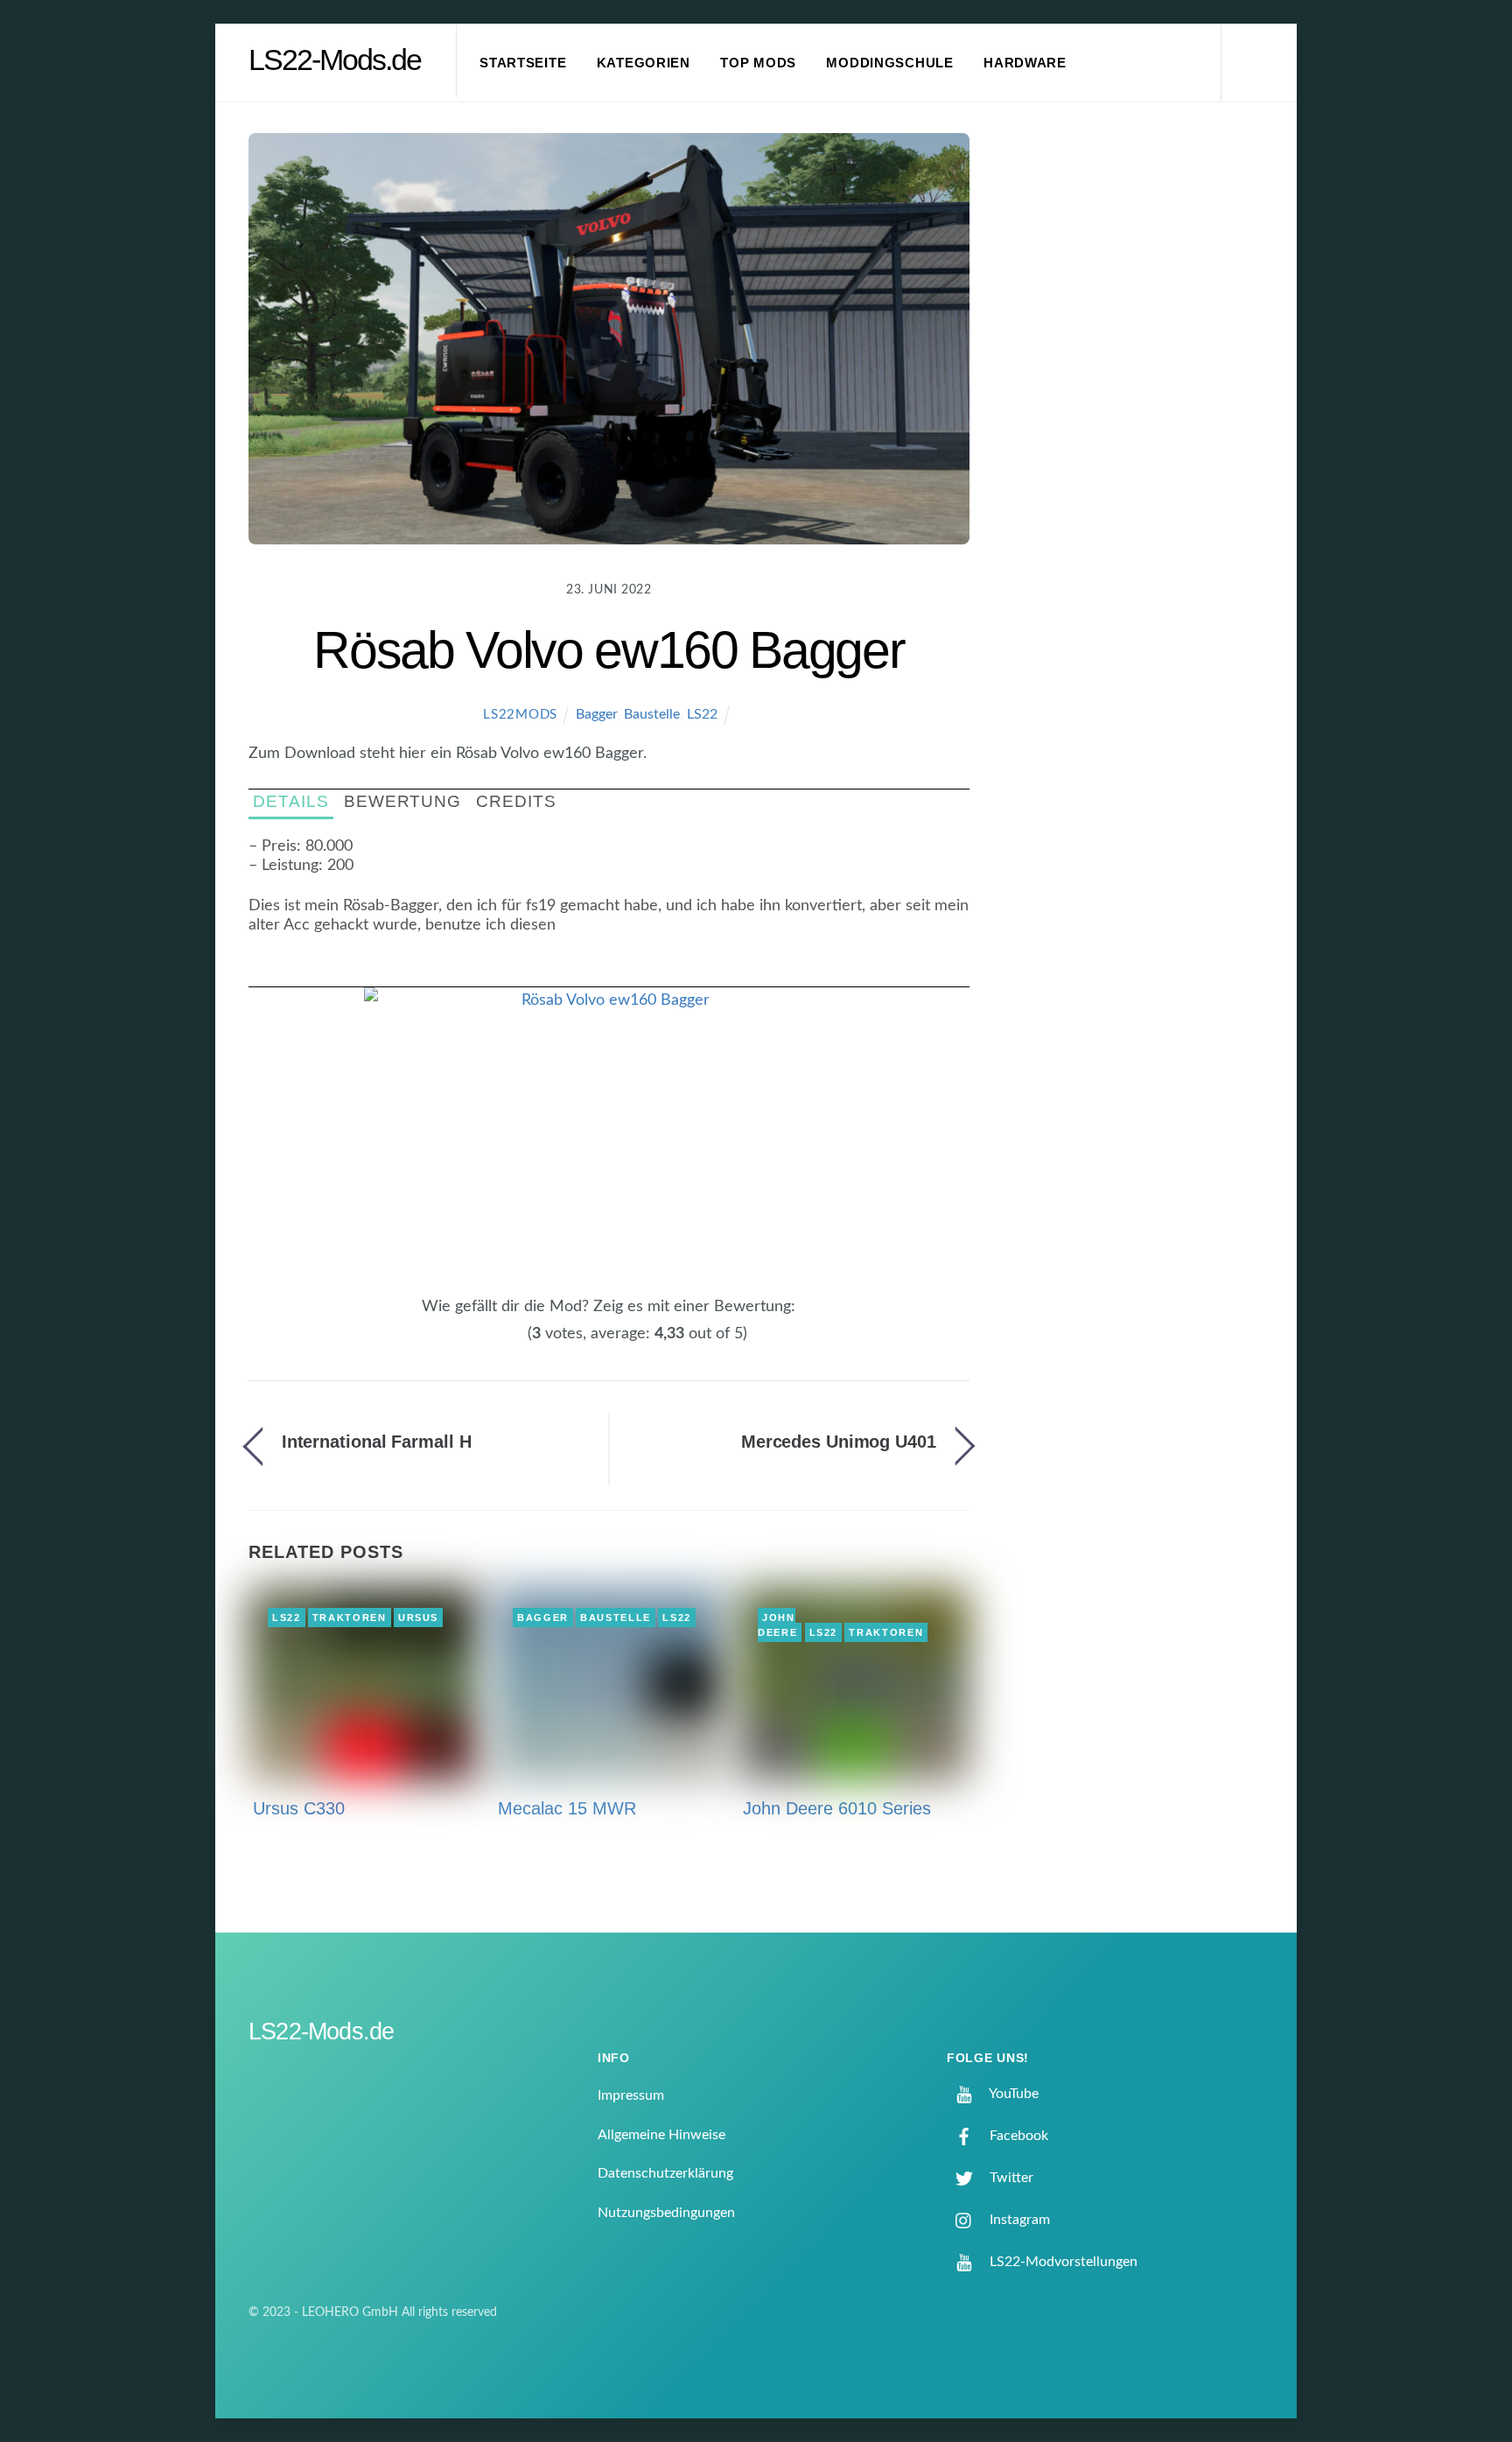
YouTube (1012, 2094)
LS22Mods (520, 715)
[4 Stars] (507, 1344)
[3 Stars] (497, 1344)
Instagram (1018, 2220)
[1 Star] (476, 1344)
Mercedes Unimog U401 (839, 1442)
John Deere (777, 1625)
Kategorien (644, 63)
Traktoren (350, 1617)
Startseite (523, 63)
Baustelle (652, 714)
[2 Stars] (486, 1344)
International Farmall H (377, 1442)
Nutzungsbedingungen (666, 2213)
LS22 (702, 714)
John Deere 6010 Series (837, 1808)
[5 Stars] (518, 1344)
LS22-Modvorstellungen (1062, 2262)
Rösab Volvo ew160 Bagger (609, 650)
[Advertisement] (1142, 424)
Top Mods (758, 63)
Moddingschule (890, 63)
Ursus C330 (299, 1808)
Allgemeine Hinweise (661, 2135)
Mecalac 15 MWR (567, 1808)
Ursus (418, 1617)
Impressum (631, 2095)
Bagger (596, 714)
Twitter (1010, 2178)
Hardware (1025, 63)
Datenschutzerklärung (665, 2173)
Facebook (1017, 2136)
